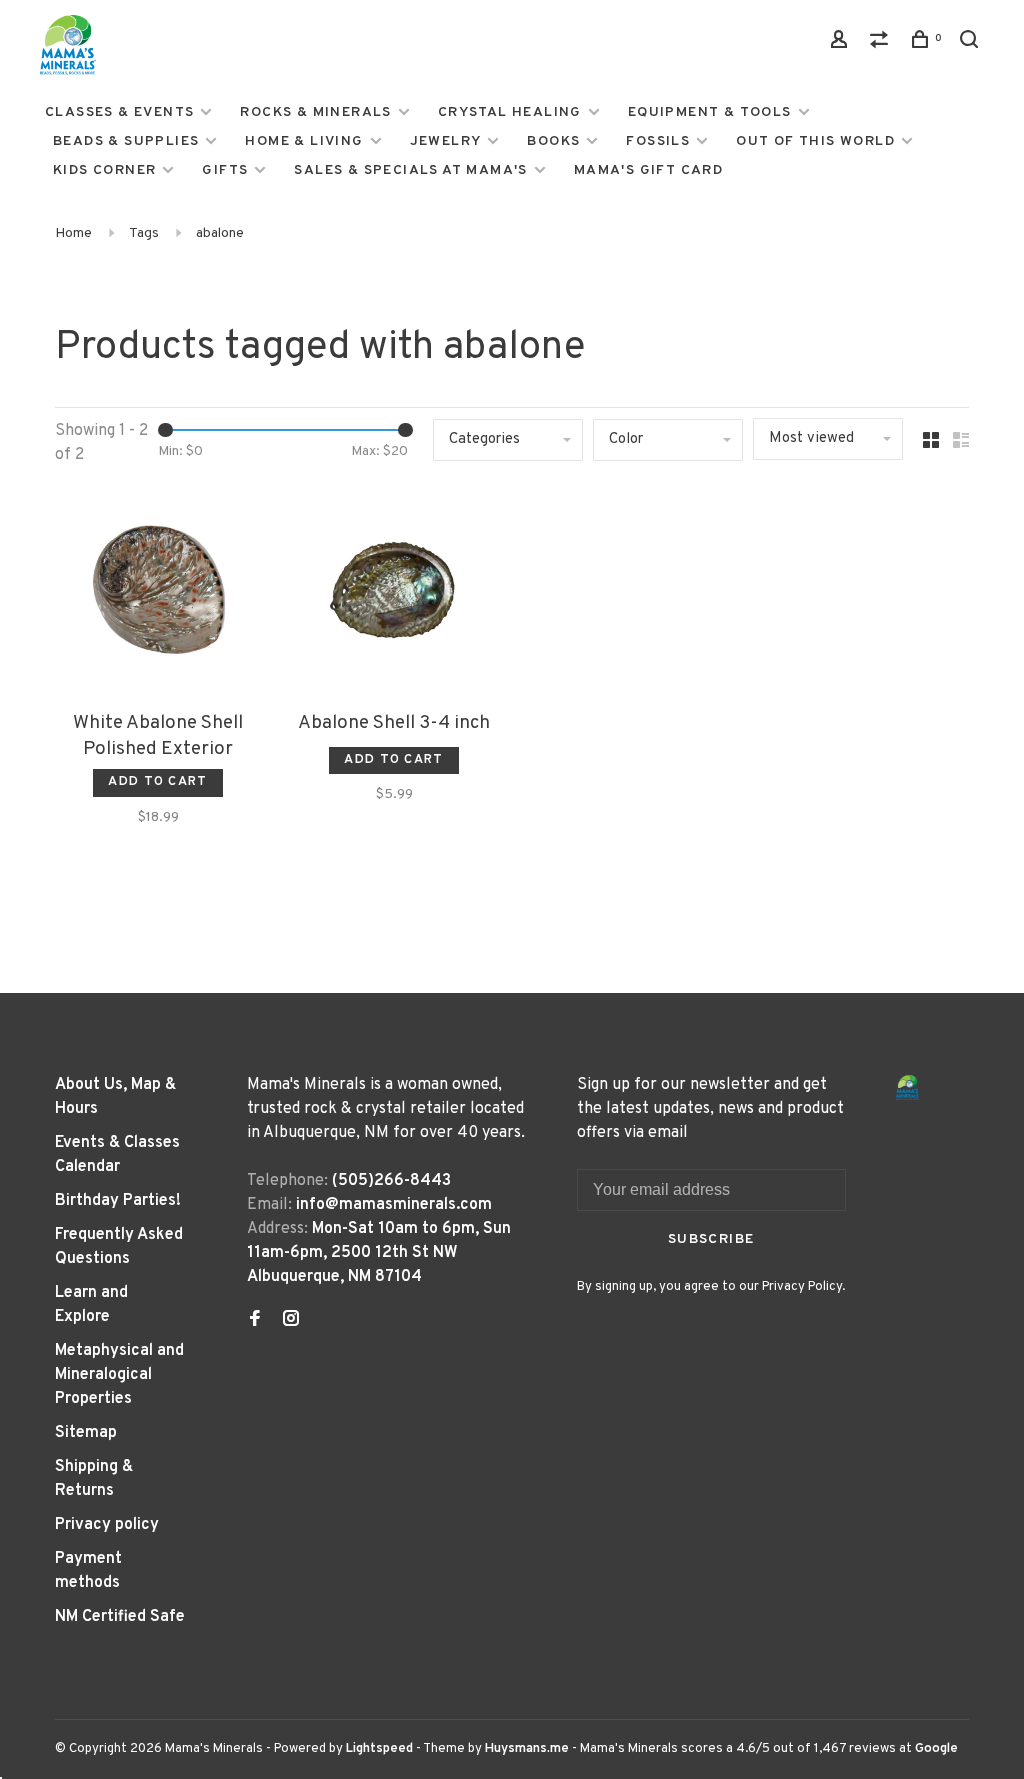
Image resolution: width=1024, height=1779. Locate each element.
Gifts (225, 170)
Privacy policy (107, 1525)
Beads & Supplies (126, 141)
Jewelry (446, 141)
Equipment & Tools (710, 112)
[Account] (842, 43)
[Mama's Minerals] (908, 1087)
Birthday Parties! (118, 1201)
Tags (144, 233)
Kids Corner (104, 170)
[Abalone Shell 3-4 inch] (394, 594)
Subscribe (711, 1239)
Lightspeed (379, 1749)
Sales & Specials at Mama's (410, 170)
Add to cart (157, 782)
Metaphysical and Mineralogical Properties (119, 1375)
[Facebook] (255, 1321)
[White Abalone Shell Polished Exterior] (158, 594)
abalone (220, 233)
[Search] (972, 43)
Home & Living (304, 141)
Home (73, 233)
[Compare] (882, 43)
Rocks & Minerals (315, 112)
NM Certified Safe (120, 1617)
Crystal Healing (510, 112)
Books (553, 141)
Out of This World (815, 141)
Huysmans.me (528, 1749)
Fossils (658, 141)
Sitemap (86, 1433)
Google (936, 1749)
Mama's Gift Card (648, 170)
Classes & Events (119, 112)
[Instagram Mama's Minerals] (291, 1321)
